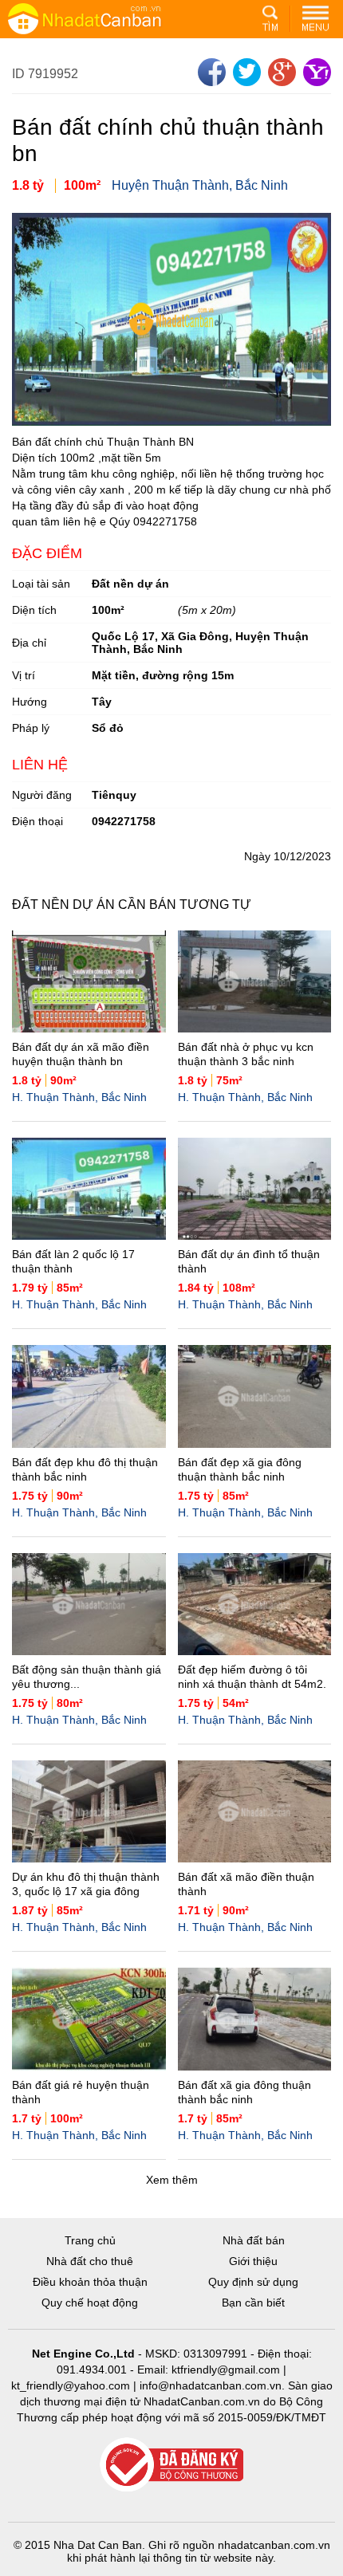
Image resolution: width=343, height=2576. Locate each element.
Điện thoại (37, 821)
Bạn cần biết (253, 2303)
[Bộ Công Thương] (171, 2466)
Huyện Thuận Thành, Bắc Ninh (200, 185)
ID (20, 74)
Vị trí (24, 675)
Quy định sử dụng (253, 2282)
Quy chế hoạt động (90, 2303)
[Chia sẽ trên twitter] (245, 82)
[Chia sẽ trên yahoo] (315, 82)
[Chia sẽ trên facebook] (210, 82)
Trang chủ (90, 2240)
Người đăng (42, 795)
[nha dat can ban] (104, 18)
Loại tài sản (41, 584)
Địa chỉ (29, 643)
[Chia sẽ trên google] (280, 82)
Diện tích (34, 610)
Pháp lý (31, 728)
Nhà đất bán (254, 2240)
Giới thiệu (253, 2261)
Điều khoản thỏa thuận (90, 2282)
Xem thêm (172, 2180)
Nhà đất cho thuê (90, 2261)
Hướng (30, 702)
